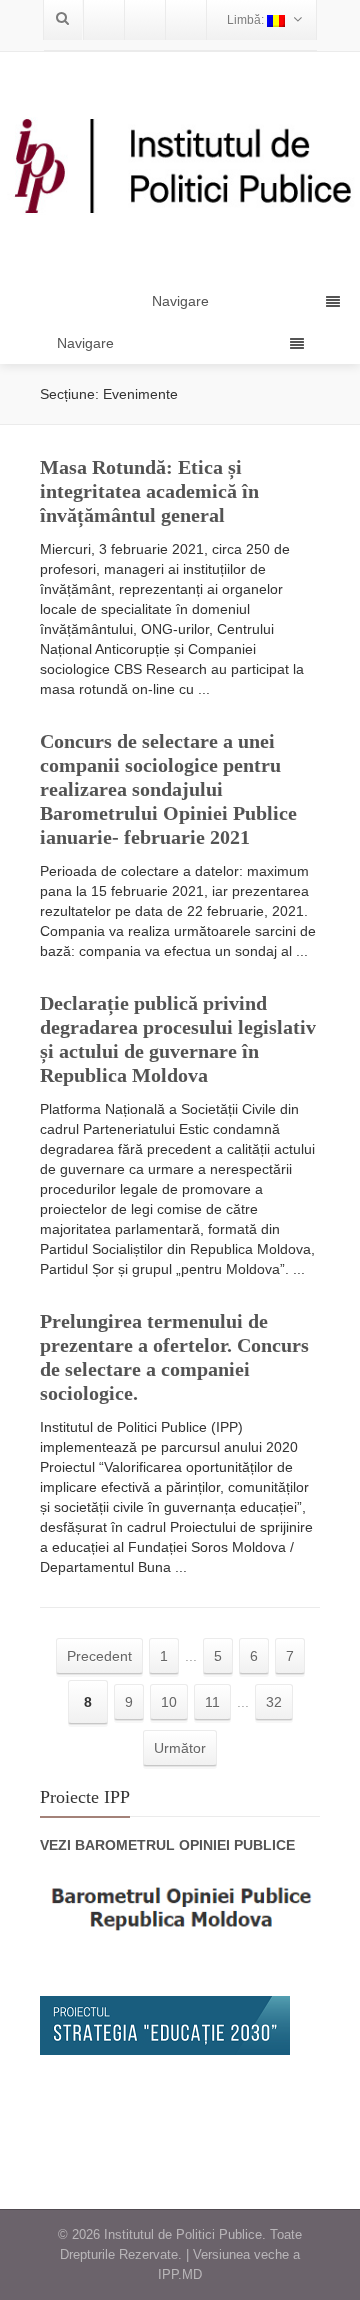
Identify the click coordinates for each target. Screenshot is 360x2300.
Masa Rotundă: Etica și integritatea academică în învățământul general (149, 491)
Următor (180, 1748)
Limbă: (247, 20)
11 (212, 1702)
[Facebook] (104, 20)
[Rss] (186, 20)
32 (274, 1702)
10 (169, 1702)
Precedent (99, 1656)
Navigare (85, 343)
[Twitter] (145, 20)
